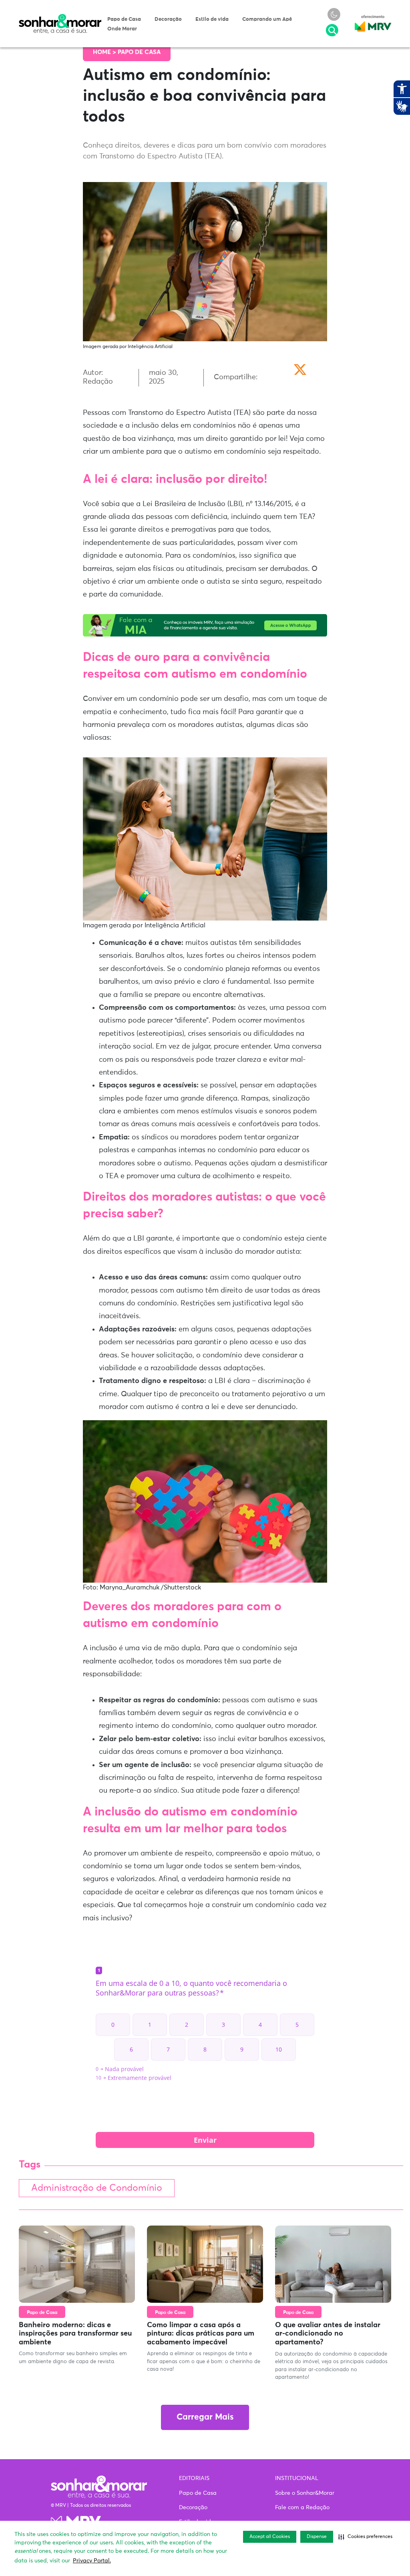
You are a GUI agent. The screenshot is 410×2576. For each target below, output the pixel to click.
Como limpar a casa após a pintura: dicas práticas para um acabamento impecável (201, 2334)
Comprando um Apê (267, 19)
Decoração (168, 19)
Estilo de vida (212, 19)
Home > (105, 52)
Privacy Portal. (92, 2561)
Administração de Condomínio (97, 2188)
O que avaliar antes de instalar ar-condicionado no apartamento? (328, 2334)
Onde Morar (122, 29)
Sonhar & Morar (60, 18)
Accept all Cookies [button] (270, 2537)
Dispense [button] (317, 2537)
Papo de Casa (124, 19)
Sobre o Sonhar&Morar (305, 2493)
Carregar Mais (205, 2417)
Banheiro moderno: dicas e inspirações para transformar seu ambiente (75, 2334)
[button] (365, 2537)
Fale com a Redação (302, 2508)
